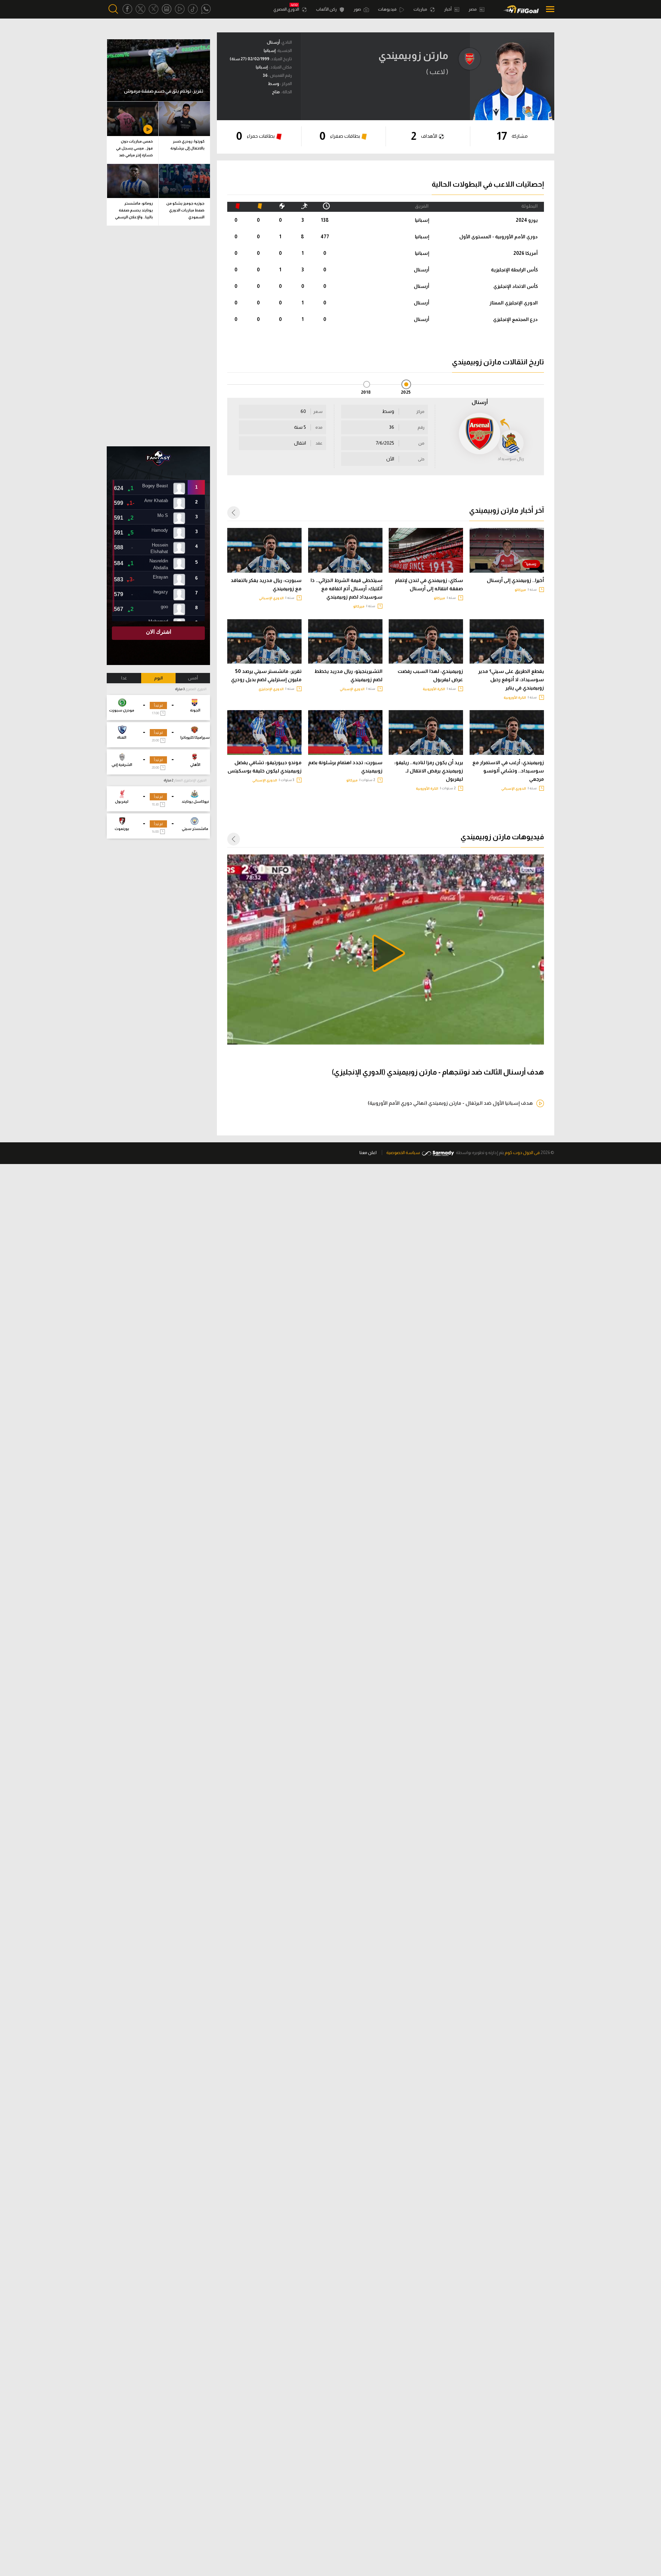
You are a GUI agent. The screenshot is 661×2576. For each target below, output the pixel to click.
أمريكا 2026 (526, 253)
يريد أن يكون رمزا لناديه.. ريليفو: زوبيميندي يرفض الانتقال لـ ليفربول (429, 771)
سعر (318, 412)
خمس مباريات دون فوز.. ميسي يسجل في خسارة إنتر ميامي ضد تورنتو (134, 149)
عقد (319, 443)
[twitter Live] (154, 9)
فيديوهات (388, 9)
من (421, 443)
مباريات (421, 9)
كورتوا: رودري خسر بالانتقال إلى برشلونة (187, 145)
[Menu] (548, 9)
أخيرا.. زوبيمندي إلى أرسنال (515, 580)
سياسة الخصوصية (403, 1152)
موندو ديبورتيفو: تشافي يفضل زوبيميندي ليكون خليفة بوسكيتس (265, 767)
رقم (421, 427)
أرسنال (422, 270)
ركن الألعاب (327, 9)
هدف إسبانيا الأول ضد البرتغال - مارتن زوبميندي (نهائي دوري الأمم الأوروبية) (450, 1103)
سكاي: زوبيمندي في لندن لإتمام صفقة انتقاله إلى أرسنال (429, 584)
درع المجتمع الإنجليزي (515, 319)
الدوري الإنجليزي (271, 689)
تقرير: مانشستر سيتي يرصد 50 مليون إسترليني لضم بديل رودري (266, 675)
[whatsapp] (206, 9)
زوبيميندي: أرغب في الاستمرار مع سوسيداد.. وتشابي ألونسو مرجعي (508, 771)
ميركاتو (520, 590)
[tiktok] (193, 9)
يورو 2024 (527, 220)
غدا (124, 678)
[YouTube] (180, 9)
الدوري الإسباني (271, 598)
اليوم (159, 678)
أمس (193, 678)
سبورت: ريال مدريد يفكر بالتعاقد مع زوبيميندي (266, 584)
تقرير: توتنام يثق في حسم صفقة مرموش (164, 91)
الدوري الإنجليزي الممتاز (514, 303)
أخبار (448, 9)
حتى (421, 459)
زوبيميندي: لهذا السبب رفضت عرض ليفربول (430, 675)
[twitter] (140, 9)
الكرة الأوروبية (515, 698)
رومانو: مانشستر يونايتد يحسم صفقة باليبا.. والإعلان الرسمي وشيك (134, 211)
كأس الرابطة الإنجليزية (514, 270)
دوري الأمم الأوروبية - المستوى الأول (499, 237)
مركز (420, 412)
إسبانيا (422, 220)
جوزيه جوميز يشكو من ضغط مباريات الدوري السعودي (185, 210)
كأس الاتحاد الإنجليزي (516, 286)
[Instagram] (167, 9)
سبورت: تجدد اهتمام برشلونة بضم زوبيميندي (345, 767)
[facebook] (127, 9)
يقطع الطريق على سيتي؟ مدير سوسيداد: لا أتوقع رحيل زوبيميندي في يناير (511, 679)
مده (319, 427)
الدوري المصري (287, 9)
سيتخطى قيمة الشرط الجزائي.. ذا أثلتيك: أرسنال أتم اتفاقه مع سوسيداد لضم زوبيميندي (347, 589)
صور (358, 9)
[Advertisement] (158, 336)
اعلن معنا (368, 1152)
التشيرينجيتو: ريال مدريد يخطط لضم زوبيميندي (348, 675)
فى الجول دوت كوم (522, 1152)
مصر (473, 9)
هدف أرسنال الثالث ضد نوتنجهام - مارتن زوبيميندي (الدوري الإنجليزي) (438, 1072)
